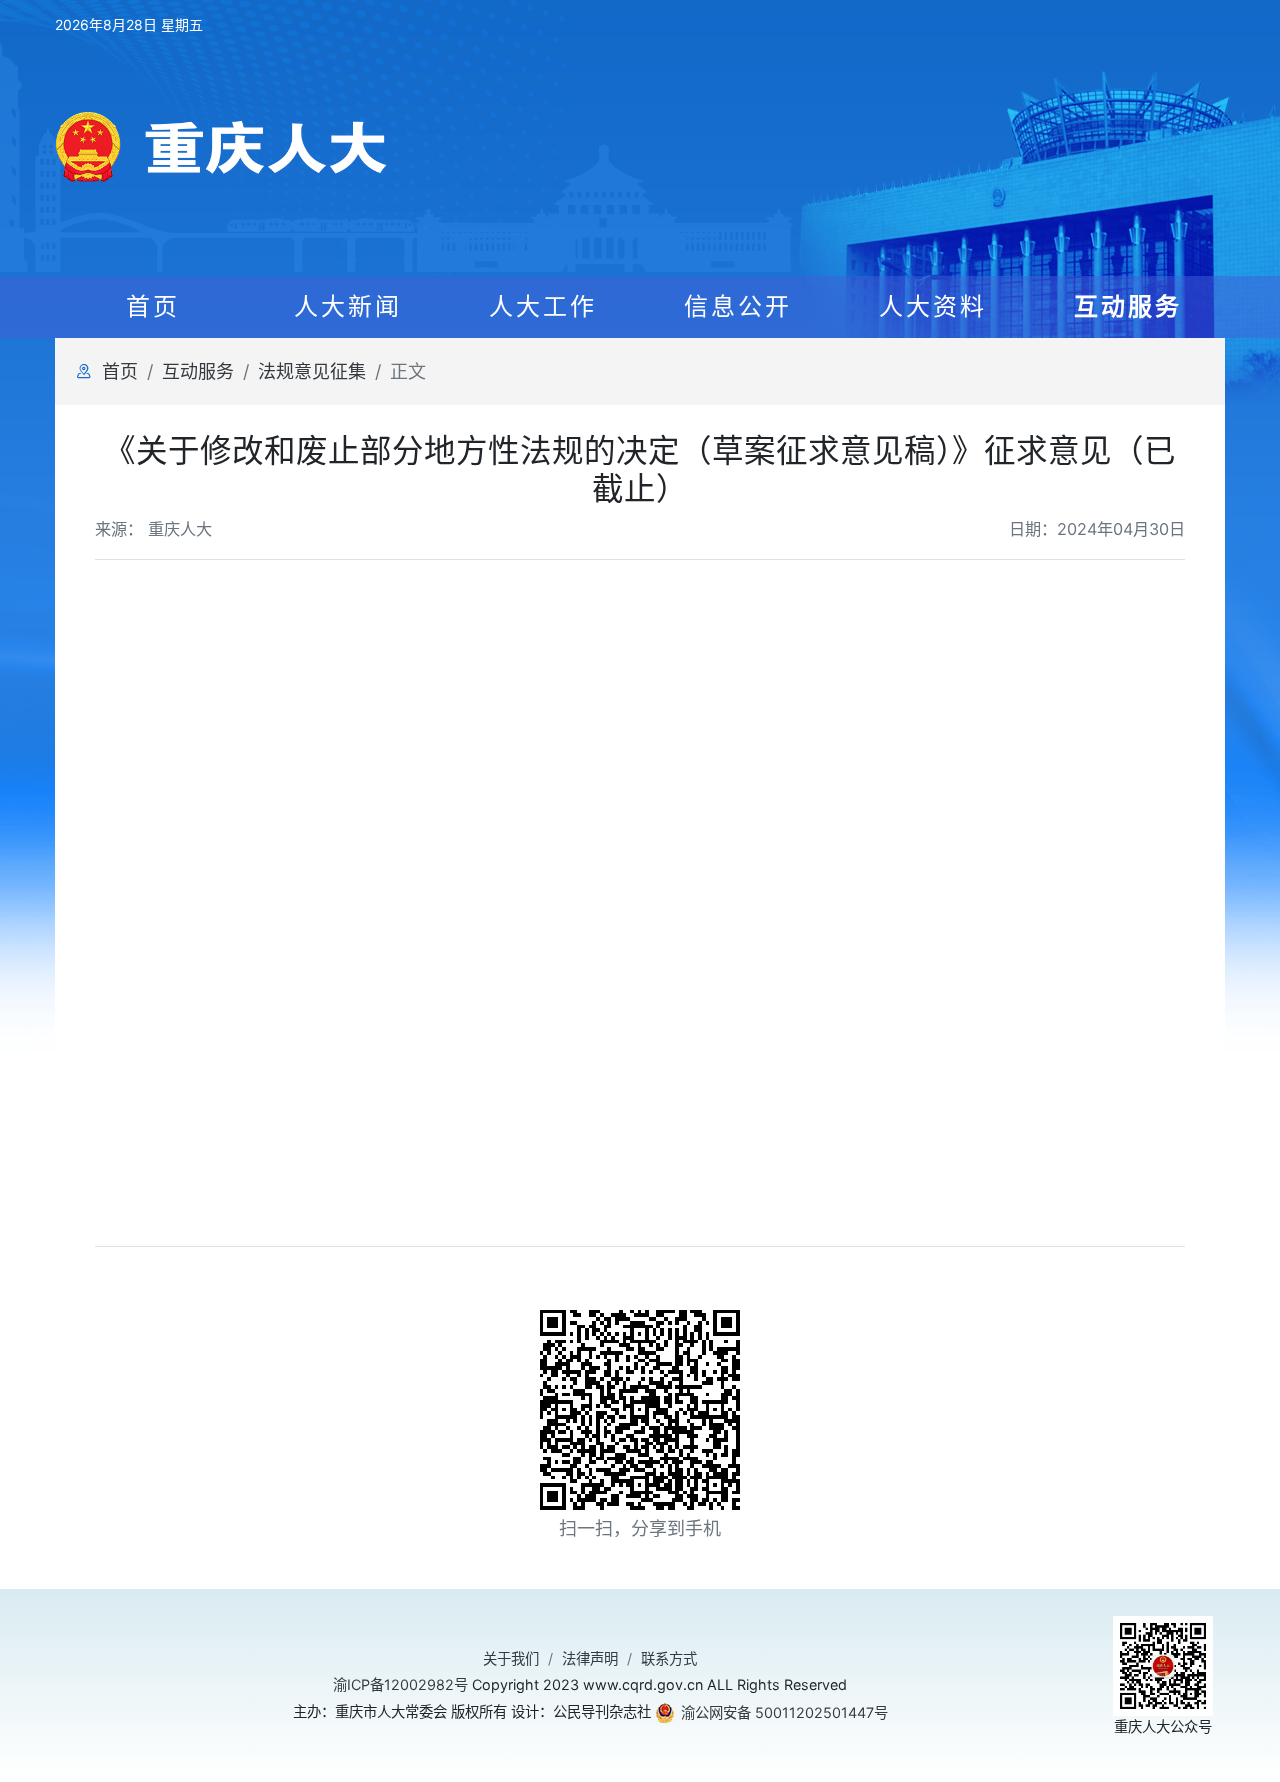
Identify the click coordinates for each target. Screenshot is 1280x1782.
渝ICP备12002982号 (400, 1684)
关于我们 (511, 1658)
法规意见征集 (312, 371)
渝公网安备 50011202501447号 (784, 1712)
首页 (153, 307)
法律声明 (590, 1658)
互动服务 (198, 371)
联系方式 (669, 1658)
